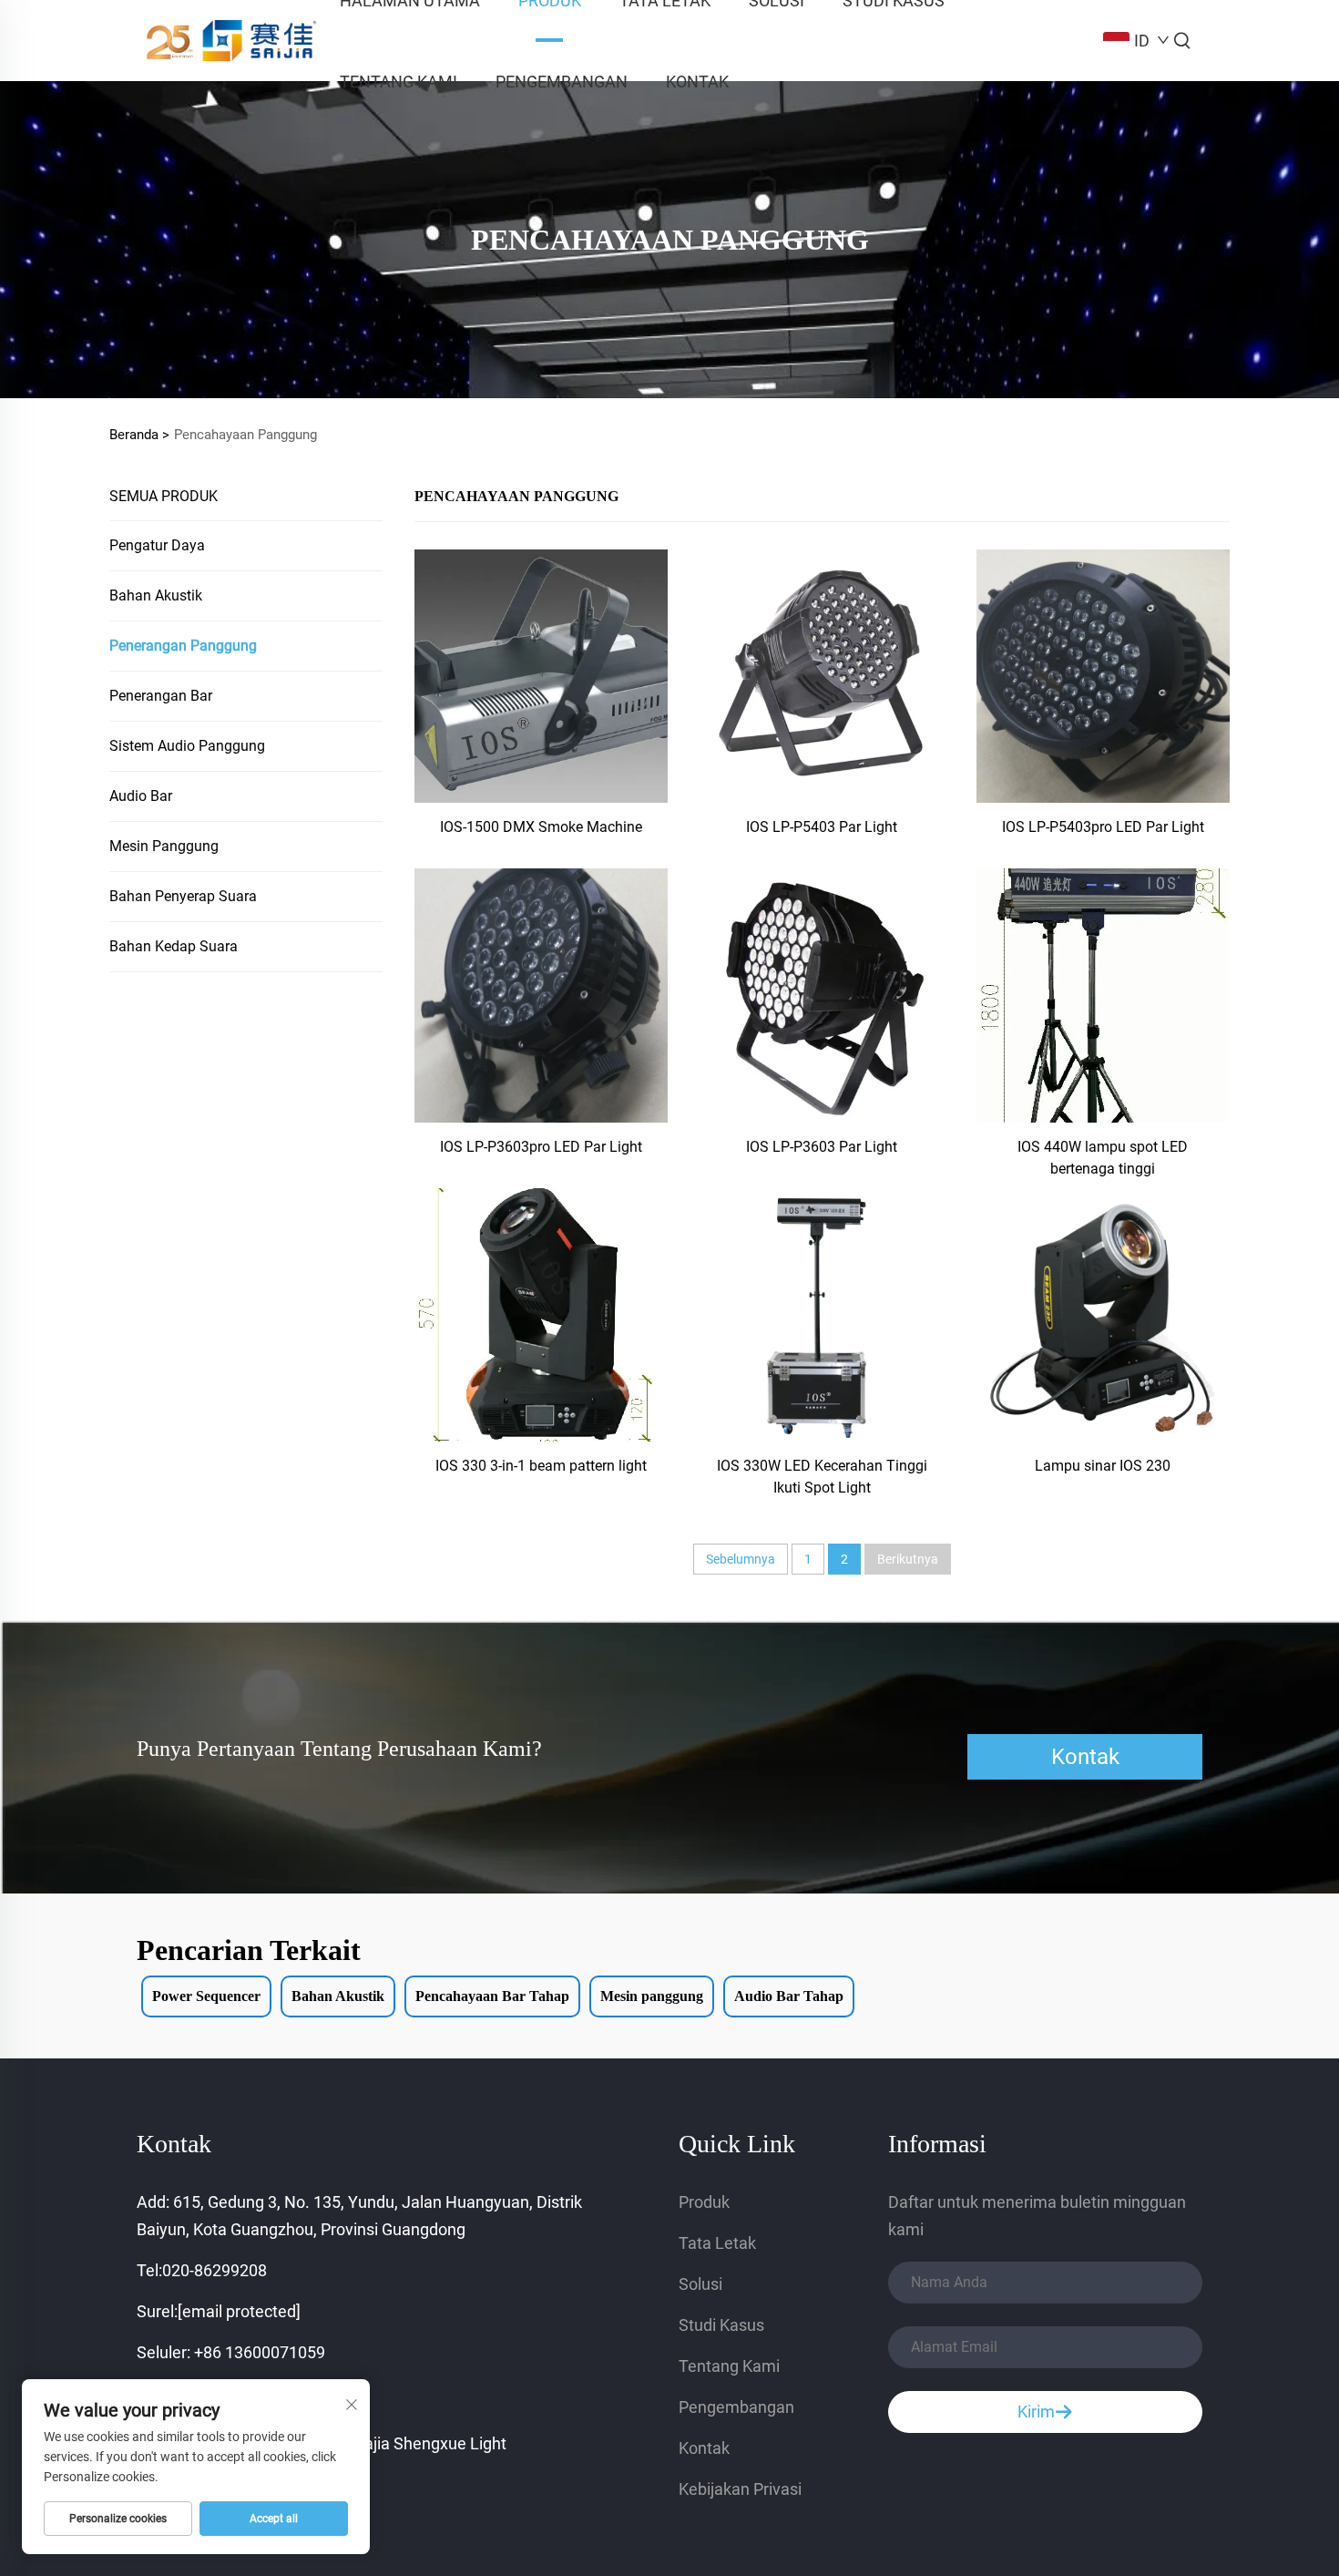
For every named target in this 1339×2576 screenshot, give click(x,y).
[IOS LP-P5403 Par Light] (822, 675)
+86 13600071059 (260, 2352)
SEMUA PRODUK (164, 496)
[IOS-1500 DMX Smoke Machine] (541, 675)
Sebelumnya (741, 1559)
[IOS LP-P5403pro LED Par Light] (1103, 675)
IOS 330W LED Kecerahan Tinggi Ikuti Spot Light (822, 1477)
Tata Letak (717, 2243)
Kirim (1036, 2412)
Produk (704, 2202)
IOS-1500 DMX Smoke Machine (541, 827)
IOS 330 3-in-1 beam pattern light (541, 1466)
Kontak (697, 82)
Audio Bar (141, 796)
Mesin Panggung (164, 846)
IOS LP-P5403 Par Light (822, 827)
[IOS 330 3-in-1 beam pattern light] (541, 1314)
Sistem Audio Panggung (187, 746)
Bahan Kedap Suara (174, 946)
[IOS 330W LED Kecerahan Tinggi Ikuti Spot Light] (822, 1314)
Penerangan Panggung (183, 646)
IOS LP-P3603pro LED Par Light (541, 1147)
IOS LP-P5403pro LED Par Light (1103, 827)
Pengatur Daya (157, 545)
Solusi (700, 2284)
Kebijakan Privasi (740, 2489)
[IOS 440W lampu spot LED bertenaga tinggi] (1103, 995)
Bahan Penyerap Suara (183, 896)
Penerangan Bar (161, 696)
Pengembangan (562, 82)
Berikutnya (908, 1559)
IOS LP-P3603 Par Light (822, 1147)
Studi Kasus (721, 2325)
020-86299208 (215, 2270)
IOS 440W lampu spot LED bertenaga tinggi (1103, 1158)
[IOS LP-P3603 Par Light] (822, 995)
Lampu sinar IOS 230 (1103, 1466)
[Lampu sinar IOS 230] (1103, 1314)
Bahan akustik (156, 595)
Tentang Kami (399, 82)
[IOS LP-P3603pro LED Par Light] (541, 995)
